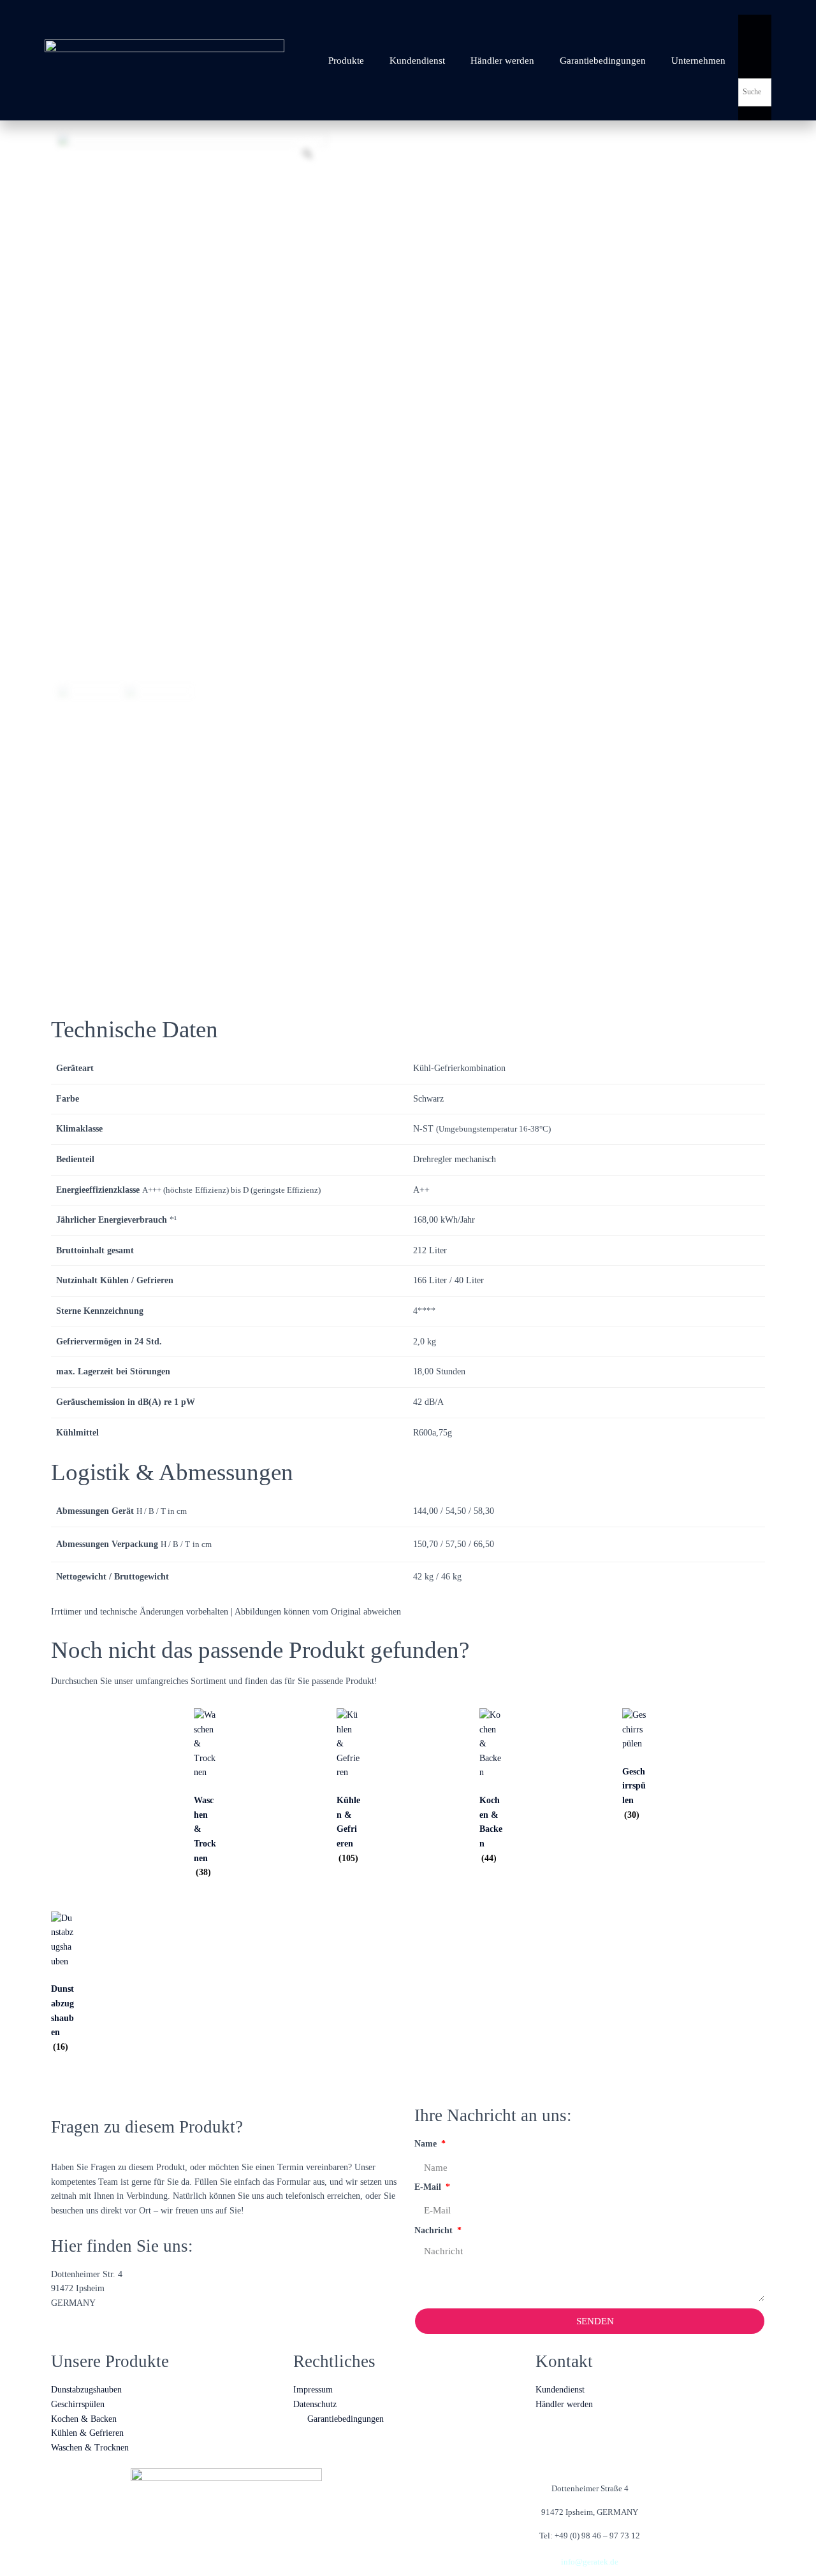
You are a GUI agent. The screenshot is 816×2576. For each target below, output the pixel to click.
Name (427, 2144)
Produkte (346, 61)
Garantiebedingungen (603, 61)
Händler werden (502, 61)
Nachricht (435, 2230)
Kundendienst (417, 61)
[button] (755, 7)
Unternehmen (698, 61)
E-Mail (429, 2187)
